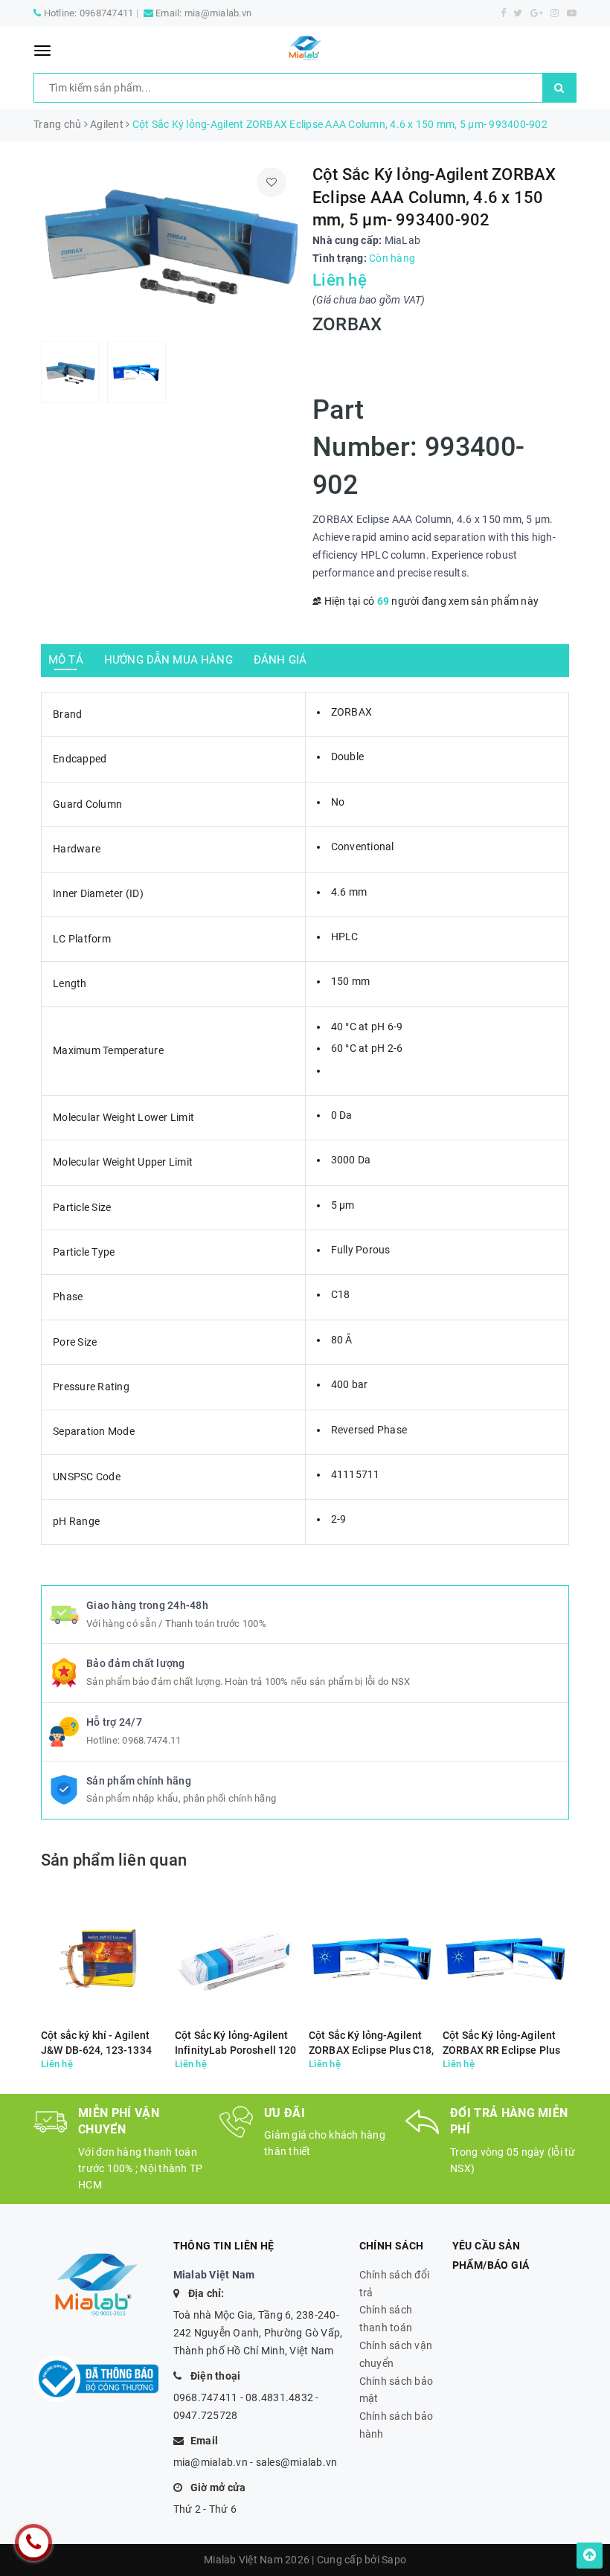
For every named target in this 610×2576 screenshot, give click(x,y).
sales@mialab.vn (297, 2462)
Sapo (394, 2560)
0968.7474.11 (151, 1740)
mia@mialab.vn (218, 13)
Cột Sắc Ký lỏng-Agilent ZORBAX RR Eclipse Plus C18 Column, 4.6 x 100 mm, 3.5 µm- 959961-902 (503, 2043)
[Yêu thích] (272, 182)
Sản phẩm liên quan (114, 1860)
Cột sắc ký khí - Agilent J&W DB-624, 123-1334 (96, 2043)
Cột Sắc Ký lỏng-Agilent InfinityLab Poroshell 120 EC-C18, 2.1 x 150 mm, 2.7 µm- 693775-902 (237, 2043)
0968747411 (107, 13)
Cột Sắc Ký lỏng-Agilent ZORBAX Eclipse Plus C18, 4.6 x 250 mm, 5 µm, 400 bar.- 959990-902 (371, 2043)
